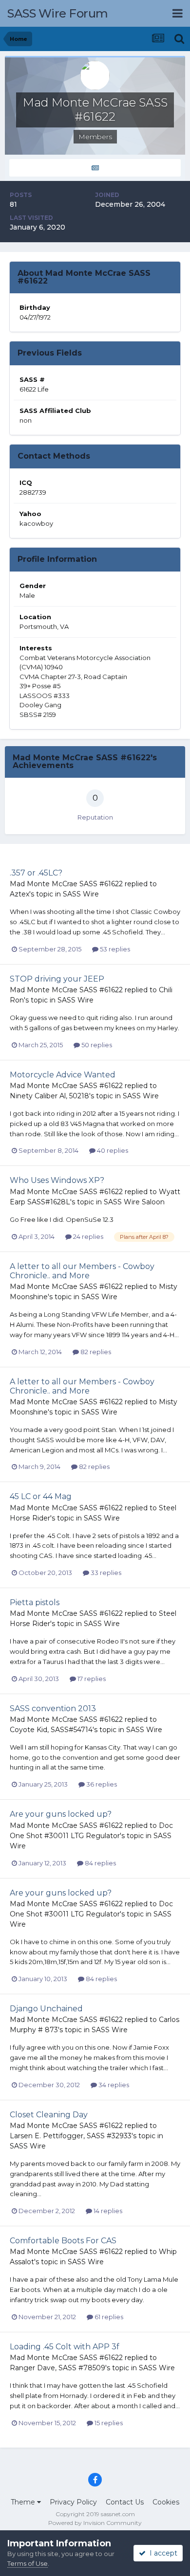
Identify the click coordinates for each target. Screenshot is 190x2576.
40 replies (112, 1150)
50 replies (96, 1045)
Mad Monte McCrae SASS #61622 (66, 884)
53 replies (114, 949)
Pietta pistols (35, 1602)
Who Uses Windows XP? (57, 1180)
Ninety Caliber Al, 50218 (49, 1096)
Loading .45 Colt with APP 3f (65, 2347)
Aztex (19, 894)
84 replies (100, 1863)
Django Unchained (46, 2009)
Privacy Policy (73, 2502)
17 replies (91, 1679)
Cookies (166, 2502)
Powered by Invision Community (95, 2523)
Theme (24, 2502)
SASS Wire (81, 894)
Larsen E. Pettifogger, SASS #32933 (71, 2136)
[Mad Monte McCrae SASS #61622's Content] (95, 168)
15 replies (108, 2423)
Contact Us (125, 2502)
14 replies (107, 2211)
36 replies (101, 1784)
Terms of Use (28, 2563)
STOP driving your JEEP (57, 979)
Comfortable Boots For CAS (63, 2241)
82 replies (95, 1352)
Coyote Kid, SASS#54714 (51, 1730)
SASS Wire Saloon (134, 1202)
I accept (161, 2553)
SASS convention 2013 (53, 1708)
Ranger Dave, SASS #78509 (57, 2368)
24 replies (87, 1236)
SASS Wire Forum (58, 13)
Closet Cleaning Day (49, 2115)
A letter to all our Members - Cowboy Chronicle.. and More (82, 1271)
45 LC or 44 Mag (41, 1496)
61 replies (108, 2317)
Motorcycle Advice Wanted (63, 1075)
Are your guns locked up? (61, 1814)
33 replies (105, 1573)
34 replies (113, 2085)
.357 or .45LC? (36, 873)
